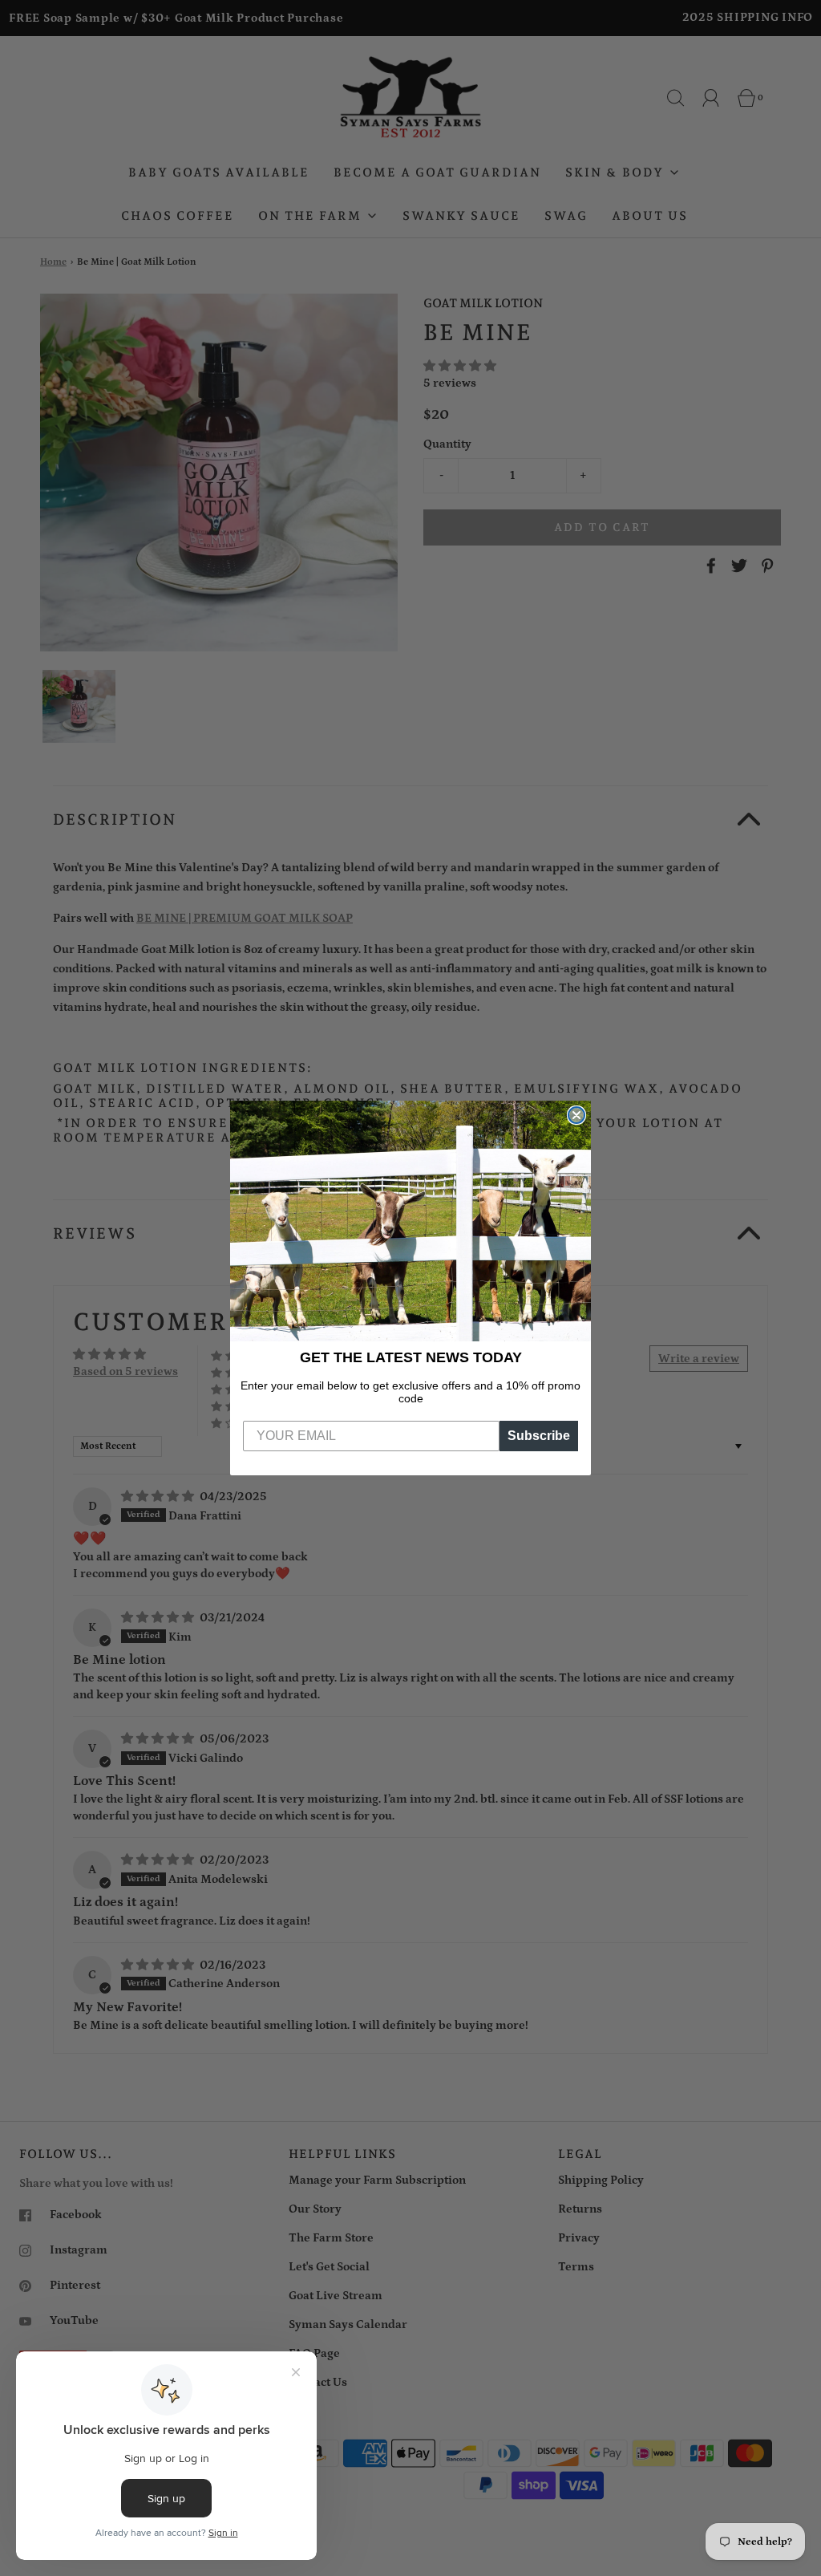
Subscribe (539, 1436)
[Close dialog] (576, 1115)
